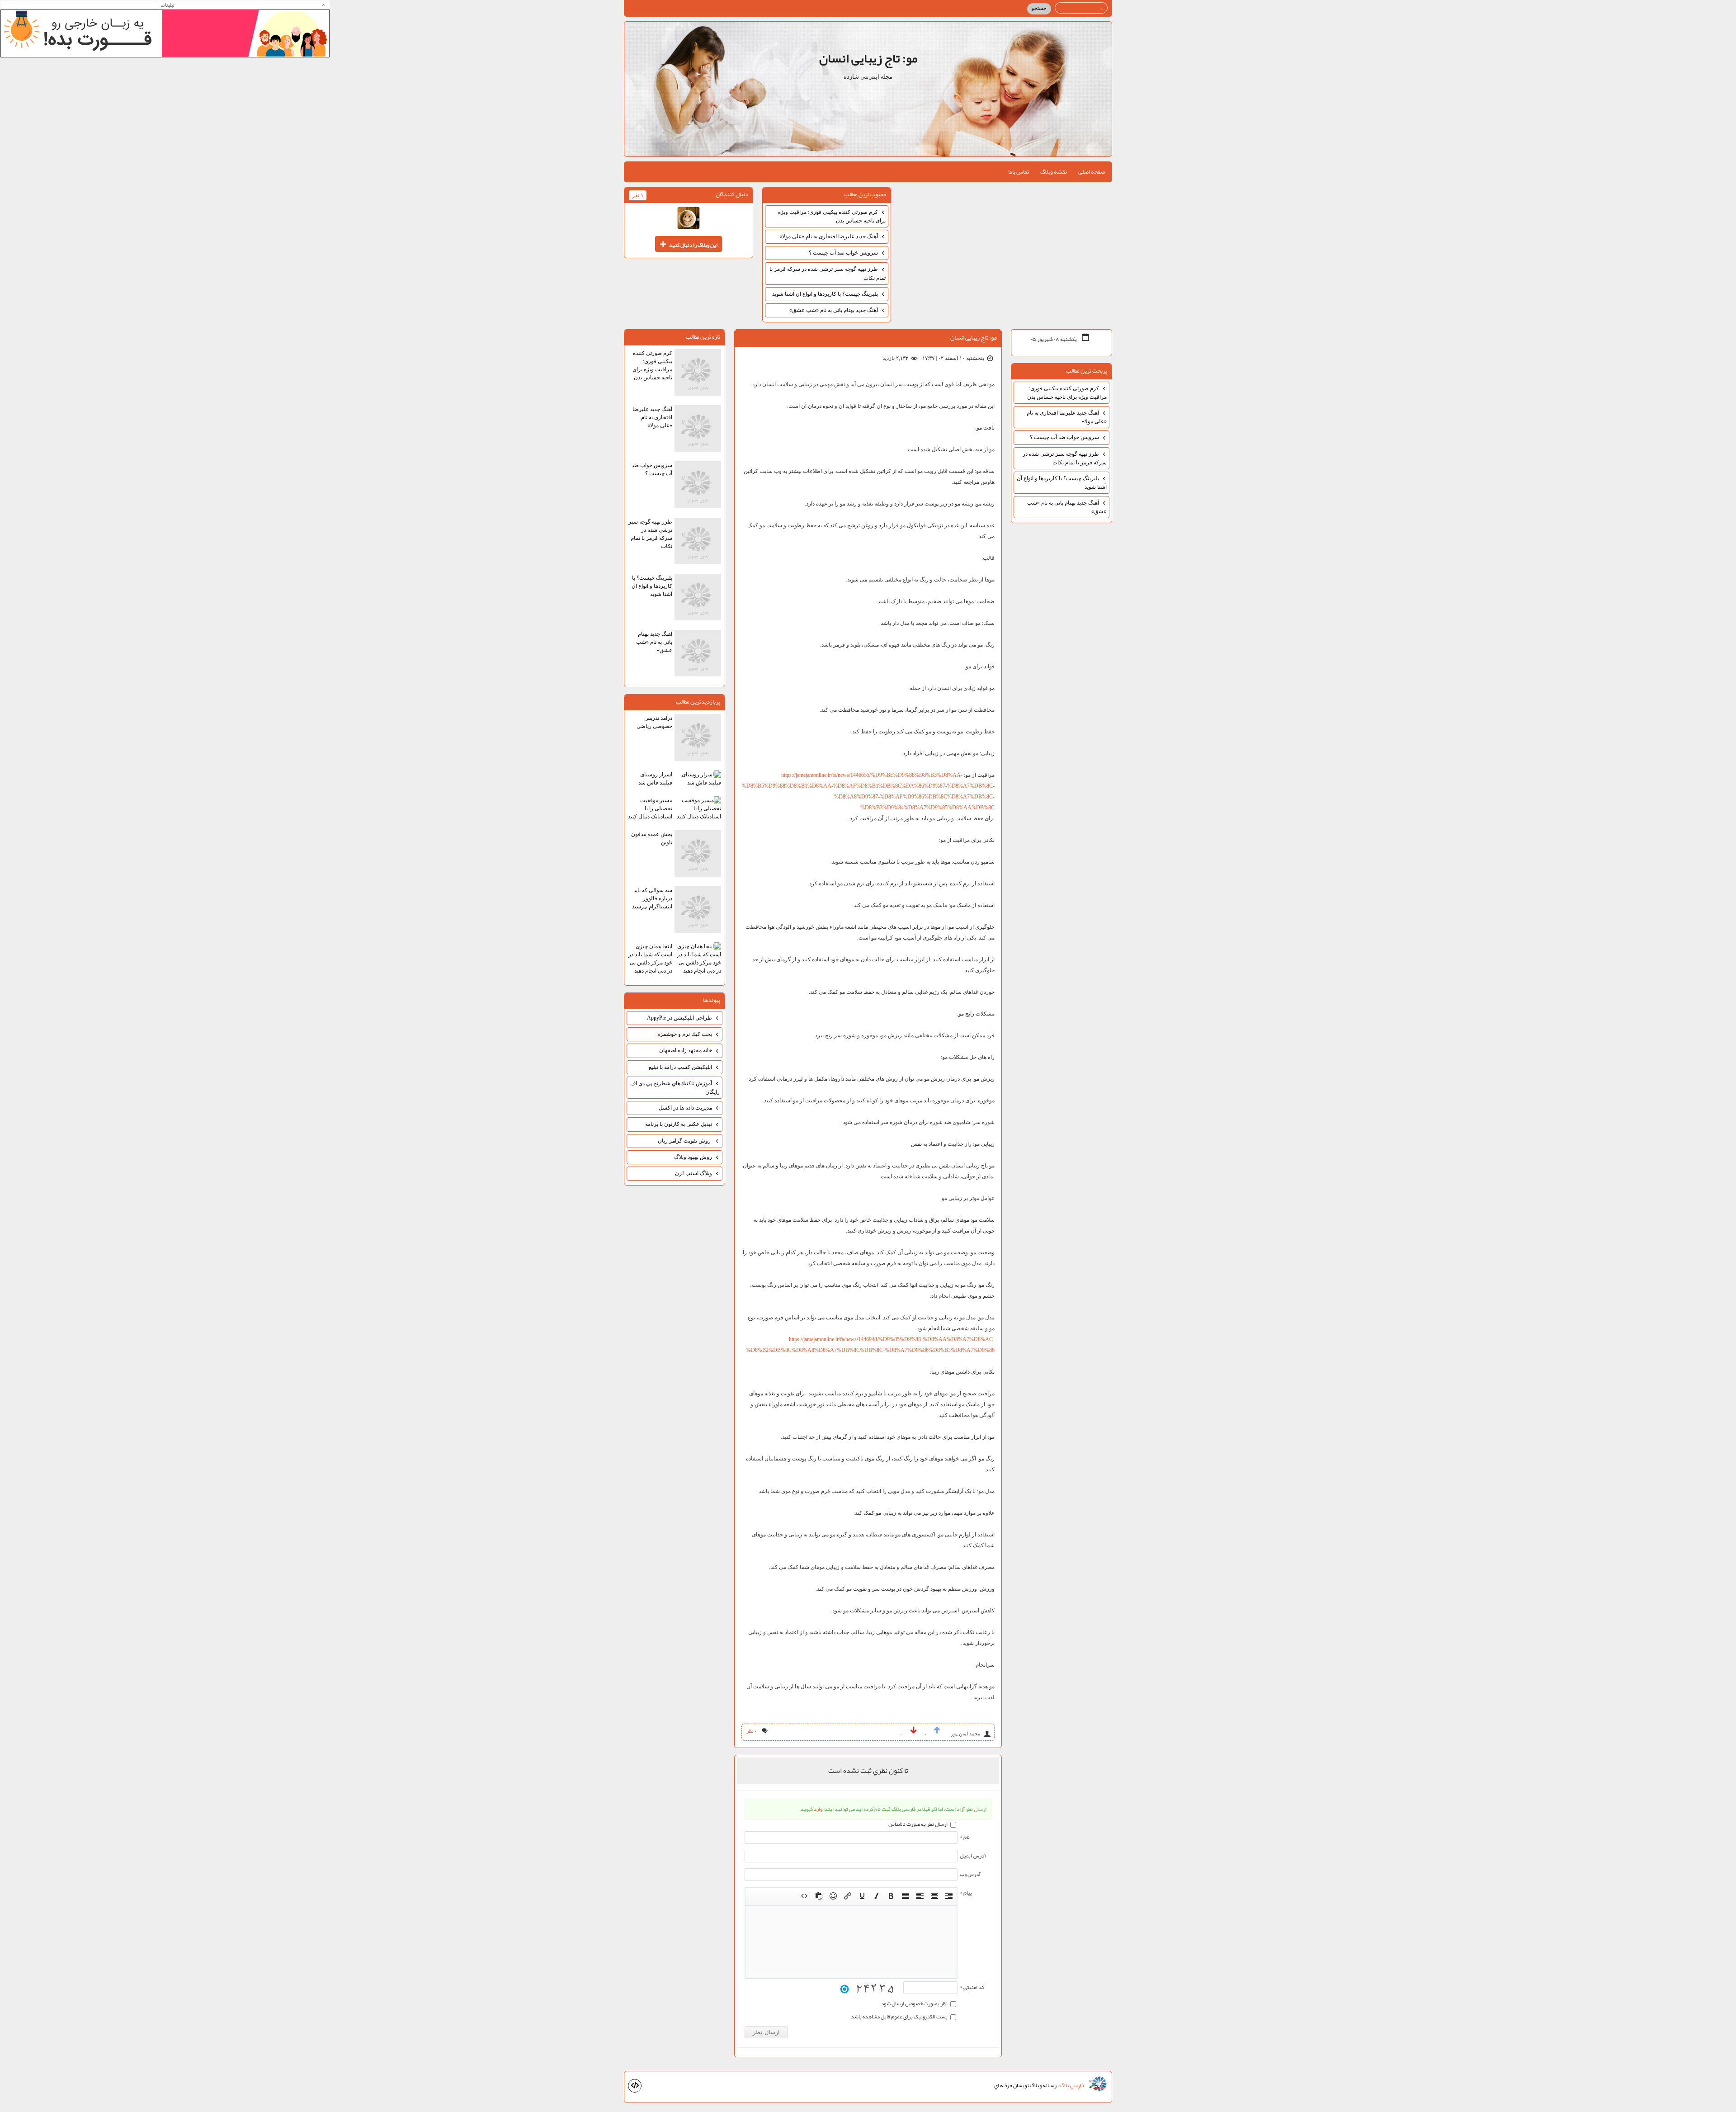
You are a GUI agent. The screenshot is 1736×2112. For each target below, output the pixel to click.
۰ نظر (751, 1731)
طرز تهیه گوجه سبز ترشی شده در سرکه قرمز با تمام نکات (828, 273)
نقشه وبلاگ (1054, 172)
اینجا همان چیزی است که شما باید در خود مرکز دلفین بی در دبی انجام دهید (650, 959)
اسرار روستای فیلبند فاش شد (655, 779)
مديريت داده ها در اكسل (685, 1108)
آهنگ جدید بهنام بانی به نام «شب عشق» (834, 310)
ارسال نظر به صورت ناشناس (918, 1824)
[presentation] (949, 1896)
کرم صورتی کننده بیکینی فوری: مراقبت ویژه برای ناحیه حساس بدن (832, 216)
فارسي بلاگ (1072, 2086)
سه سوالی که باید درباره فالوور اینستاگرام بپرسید (652, 898)
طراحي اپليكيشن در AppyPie (679, 1018)
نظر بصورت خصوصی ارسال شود (915, 2003)
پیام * (966, 1893)
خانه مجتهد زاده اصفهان (686, 1050)
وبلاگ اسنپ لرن (693, 1173)
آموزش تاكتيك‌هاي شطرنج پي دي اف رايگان (675, 1088)
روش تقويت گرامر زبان (685, 1141)
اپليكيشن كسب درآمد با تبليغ (680, 1067)
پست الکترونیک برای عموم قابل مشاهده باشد (900, 2017)
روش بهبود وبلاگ (693, 1157)
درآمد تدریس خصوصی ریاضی (654, 722)
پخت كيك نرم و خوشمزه (685, 1034)
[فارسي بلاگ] (1098, 2084)
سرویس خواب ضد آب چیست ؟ (843, 253)
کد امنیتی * (972, 1987)
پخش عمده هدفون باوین (652, 838)
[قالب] (635, 2086)
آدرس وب (970, 1874)
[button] (949, 1896)
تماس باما (1019, 172)
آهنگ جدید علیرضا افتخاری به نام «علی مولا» (829, 236)
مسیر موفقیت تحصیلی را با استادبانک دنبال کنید (650, 808)
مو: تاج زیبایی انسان (868, 58)
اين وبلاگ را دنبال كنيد (689, 244)
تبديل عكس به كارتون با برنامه (679, 1124)
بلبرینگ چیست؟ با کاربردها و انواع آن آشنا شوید (825, 294)
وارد (818, 1809)
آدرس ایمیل (973, 1856)
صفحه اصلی (1092, 172)
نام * (965, 1837)
